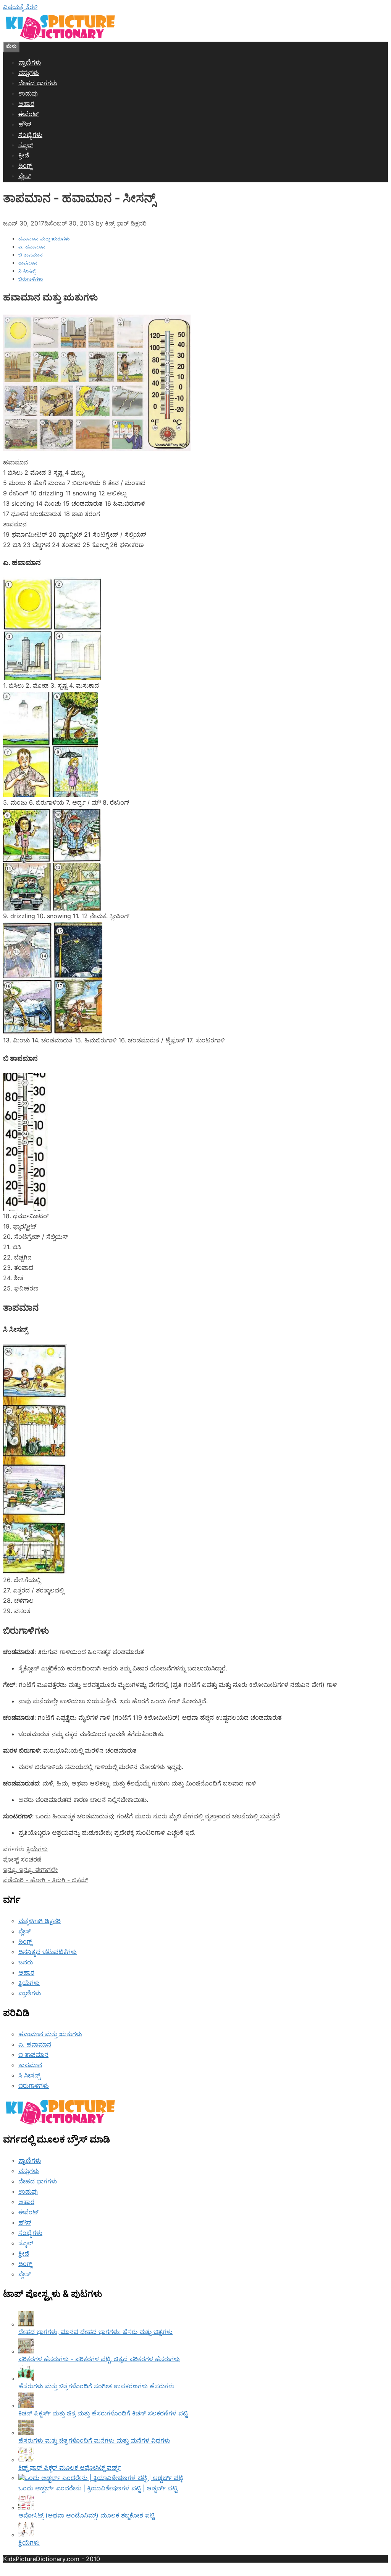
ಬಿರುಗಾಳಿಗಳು (31, 279)
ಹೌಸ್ (25, 124)
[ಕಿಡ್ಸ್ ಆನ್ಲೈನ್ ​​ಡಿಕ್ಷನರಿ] (60, 38)
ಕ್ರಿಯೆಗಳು (37, 1849)
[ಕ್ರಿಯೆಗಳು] (26, 2535)
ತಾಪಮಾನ (28, 263)
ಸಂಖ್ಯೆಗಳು (30, 135)
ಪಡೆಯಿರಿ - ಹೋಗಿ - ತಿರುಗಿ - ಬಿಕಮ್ (45, 1880)
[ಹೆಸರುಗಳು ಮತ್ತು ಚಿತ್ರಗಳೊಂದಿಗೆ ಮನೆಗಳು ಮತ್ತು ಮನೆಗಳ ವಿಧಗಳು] (26, 2433)
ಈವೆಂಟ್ (28, 114)
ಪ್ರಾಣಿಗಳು (30, 62)
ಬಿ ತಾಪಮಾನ (31, 255)
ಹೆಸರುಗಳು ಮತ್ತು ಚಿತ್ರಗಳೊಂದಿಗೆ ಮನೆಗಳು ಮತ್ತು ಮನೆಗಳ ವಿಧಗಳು (94, 2440)
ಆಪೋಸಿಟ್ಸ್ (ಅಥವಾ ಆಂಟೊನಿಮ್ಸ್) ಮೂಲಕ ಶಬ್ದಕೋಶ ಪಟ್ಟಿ (86, 2515)
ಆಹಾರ (26, 104)
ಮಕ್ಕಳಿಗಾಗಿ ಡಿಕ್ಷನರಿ (40, 1921)
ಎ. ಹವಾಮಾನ (32, 247)
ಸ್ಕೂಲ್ (26, 145)
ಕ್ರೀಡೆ (24, 155)
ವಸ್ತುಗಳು (29, 73)
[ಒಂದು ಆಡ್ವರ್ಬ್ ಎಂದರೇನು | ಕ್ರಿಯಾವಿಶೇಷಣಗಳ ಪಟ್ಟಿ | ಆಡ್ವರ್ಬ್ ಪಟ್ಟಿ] (101, 2478)
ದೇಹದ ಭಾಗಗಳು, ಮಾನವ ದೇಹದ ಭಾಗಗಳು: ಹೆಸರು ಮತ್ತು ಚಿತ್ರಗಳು (95, 2332)
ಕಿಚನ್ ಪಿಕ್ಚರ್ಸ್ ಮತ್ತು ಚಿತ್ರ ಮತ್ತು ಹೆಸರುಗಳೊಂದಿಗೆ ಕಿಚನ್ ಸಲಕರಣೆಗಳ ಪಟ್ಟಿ (103, 2413)
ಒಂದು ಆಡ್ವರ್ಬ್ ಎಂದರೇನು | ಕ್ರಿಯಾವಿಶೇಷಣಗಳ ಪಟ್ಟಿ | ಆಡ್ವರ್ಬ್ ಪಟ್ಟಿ (98, 2488)
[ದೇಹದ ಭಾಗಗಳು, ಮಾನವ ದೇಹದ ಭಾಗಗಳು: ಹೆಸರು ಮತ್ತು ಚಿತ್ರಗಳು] (26, 2324)
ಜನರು (26, 1962)
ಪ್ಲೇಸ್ (24, 176)
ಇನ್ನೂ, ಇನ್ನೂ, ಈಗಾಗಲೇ (30, 1870)
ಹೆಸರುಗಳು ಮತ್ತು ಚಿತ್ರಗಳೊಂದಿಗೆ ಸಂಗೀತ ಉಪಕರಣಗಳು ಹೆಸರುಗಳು (96, 2386)
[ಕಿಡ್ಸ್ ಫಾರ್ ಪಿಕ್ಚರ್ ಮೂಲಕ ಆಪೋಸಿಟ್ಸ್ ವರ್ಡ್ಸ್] (26, 2460)
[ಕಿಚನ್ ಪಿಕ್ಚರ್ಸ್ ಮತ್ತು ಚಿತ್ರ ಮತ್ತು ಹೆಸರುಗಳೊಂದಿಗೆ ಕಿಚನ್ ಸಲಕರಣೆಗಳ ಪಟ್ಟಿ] (26, 2406)
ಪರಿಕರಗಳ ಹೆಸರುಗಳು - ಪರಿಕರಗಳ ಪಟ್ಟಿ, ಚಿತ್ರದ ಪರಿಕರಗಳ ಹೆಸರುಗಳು (99, 2359)
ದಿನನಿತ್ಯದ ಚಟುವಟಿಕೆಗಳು (48, 1952)
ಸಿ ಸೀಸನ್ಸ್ (27, 271)
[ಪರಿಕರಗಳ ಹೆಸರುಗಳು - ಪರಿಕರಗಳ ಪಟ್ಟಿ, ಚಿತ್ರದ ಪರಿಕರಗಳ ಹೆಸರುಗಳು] (26, 2351)
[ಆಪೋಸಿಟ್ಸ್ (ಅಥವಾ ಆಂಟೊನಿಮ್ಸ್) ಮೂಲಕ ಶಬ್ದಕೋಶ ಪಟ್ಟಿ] (26, 2508)
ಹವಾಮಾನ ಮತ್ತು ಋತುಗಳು (44, 239)
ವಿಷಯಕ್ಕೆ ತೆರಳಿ (20, 7)
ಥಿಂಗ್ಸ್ (25, 166)
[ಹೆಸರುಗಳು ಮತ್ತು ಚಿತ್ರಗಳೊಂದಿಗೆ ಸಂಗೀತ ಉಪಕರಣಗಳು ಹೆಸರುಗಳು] (26, 2378)
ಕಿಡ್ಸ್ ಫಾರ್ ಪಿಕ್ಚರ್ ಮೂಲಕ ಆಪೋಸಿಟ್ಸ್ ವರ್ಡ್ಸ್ (69, 2467)
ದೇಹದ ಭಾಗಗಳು (38, 83)
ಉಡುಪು (28, 93)
